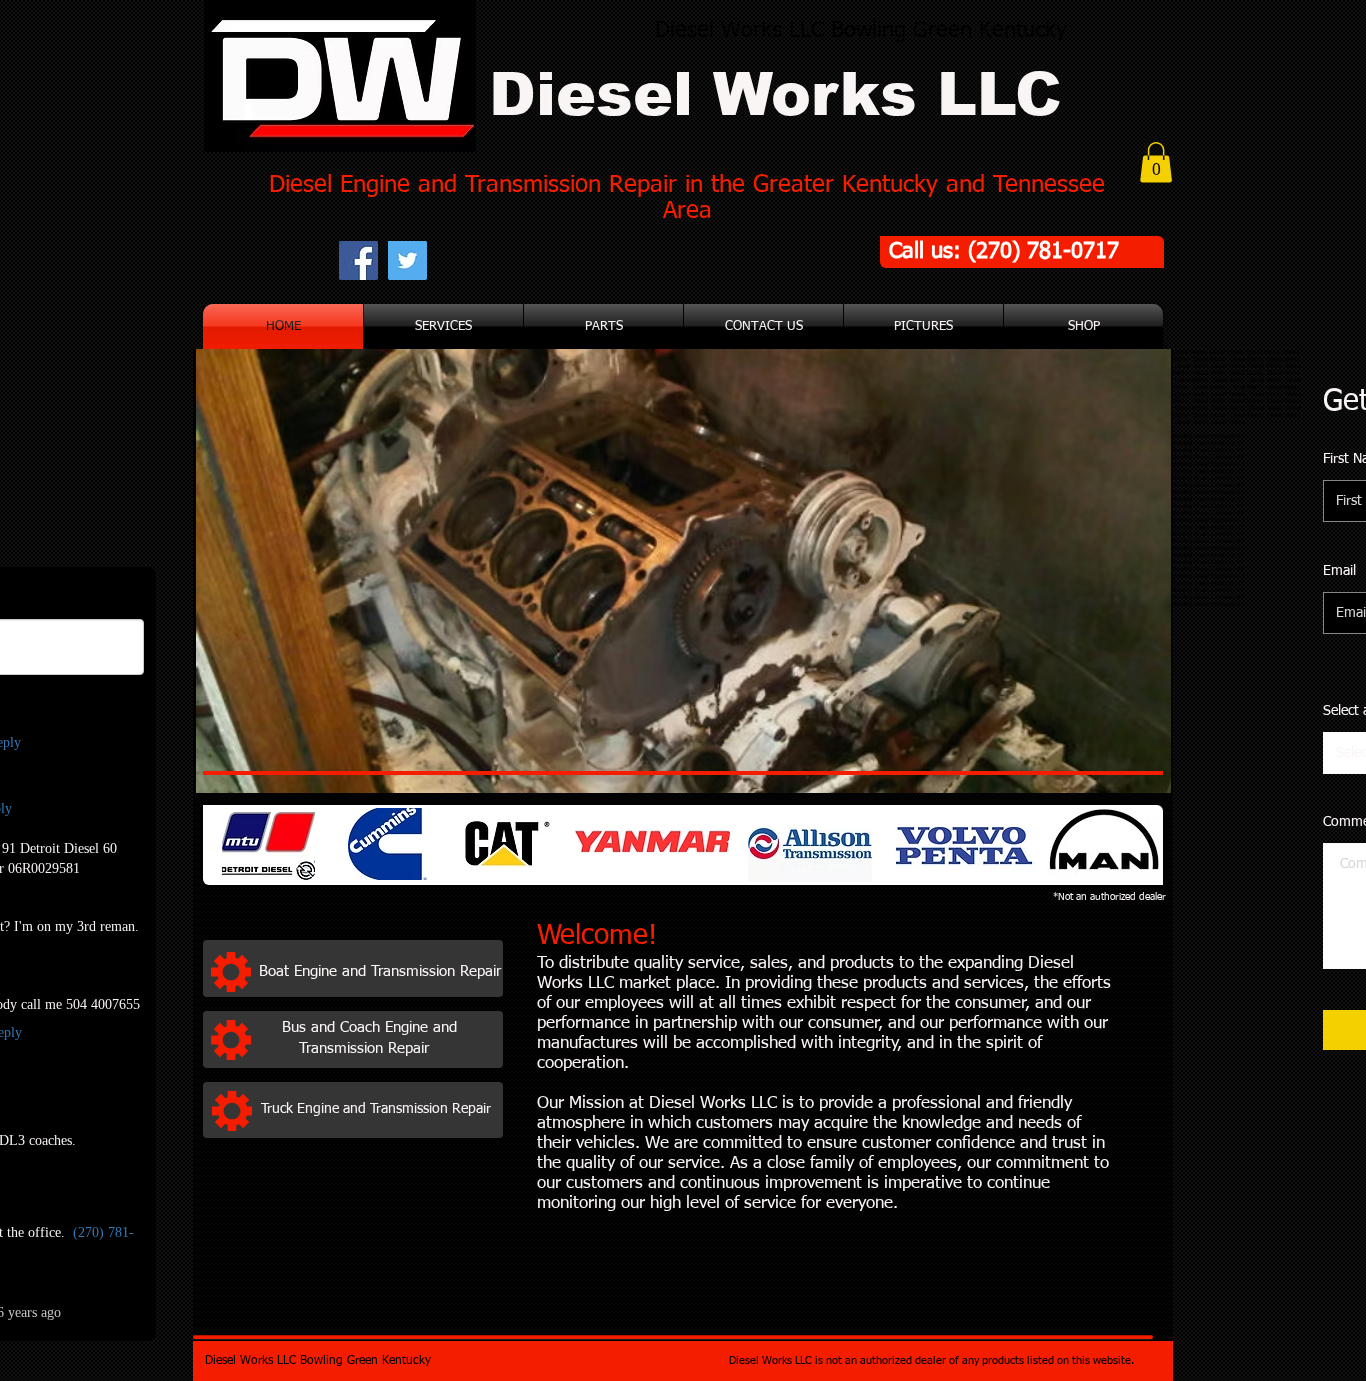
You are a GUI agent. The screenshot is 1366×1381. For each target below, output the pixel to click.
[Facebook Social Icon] (358, 260)
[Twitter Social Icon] (407, 260)
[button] (1156, 162)
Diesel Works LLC (775, 94)
